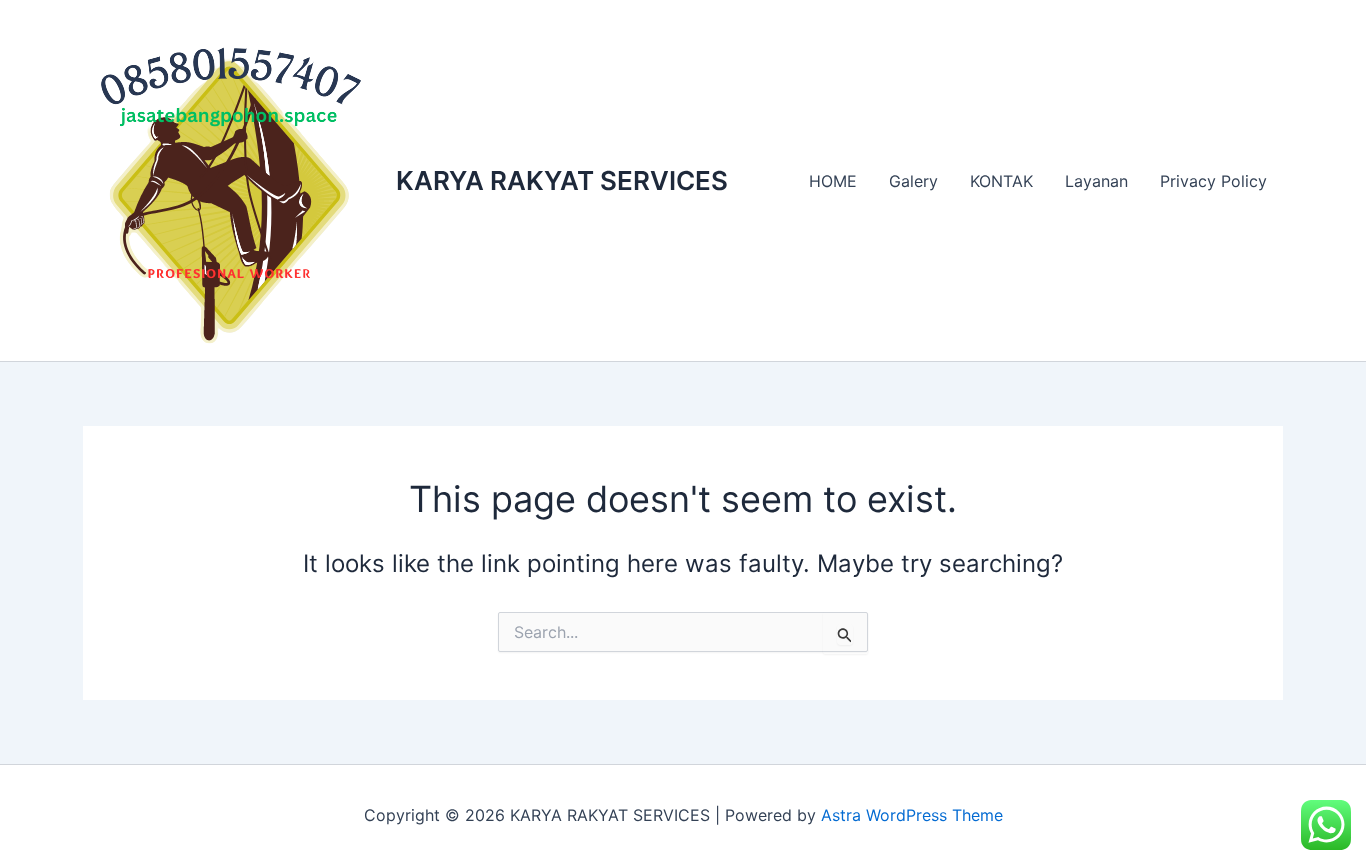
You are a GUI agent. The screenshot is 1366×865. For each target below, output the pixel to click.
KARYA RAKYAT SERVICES (562, 180)
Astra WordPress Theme (912, 815)
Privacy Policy (1213, 181)
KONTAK (1001, 181)
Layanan (1096, 181)
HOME (833, 181)
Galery (913, 181)
